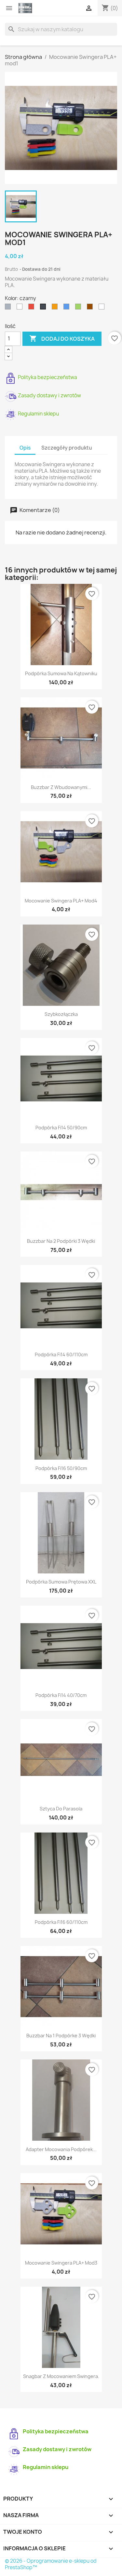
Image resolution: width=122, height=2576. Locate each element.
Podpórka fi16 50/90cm (61, 1468)
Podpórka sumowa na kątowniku (61, 673)
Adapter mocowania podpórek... (61, 2149)
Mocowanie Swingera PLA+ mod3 (61, 2263)
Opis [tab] (25, 448)
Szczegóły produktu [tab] (67, 448)
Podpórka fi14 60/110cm (61, 1354)
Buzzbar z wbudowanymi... (61, 787)
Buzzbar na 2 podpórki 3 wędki (61, 1241)
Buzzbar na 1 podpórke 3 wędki (61, 2036)
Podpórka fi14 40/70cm (61, 1695)
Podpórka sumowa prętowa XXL (61, 1582)
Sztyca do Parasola (61, 1809)
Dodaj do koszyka (62, 338)
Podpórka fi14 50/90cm (61, 1128)
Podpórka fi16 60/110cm (61, 1922)
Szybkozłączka (61, 1014)
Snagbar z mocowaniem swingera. (61, 2376)
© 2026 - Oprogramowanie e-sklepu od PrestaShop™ (51, 2564)
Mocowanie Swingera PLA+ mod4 (61, 901)
